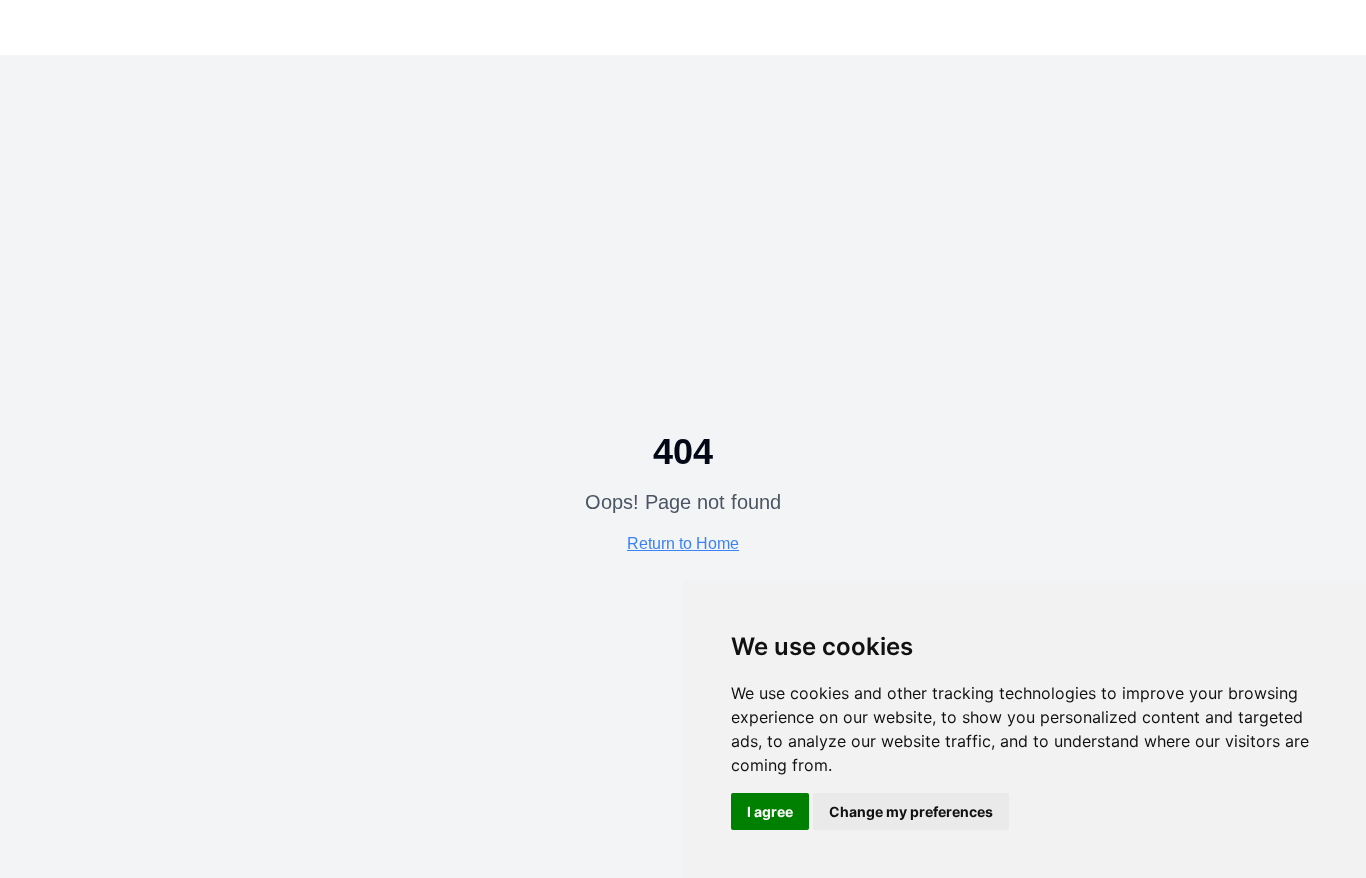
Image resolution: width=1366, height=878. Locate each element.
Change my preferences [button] (911, 811)
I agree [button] (770, 811)
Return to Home (683, 543)
